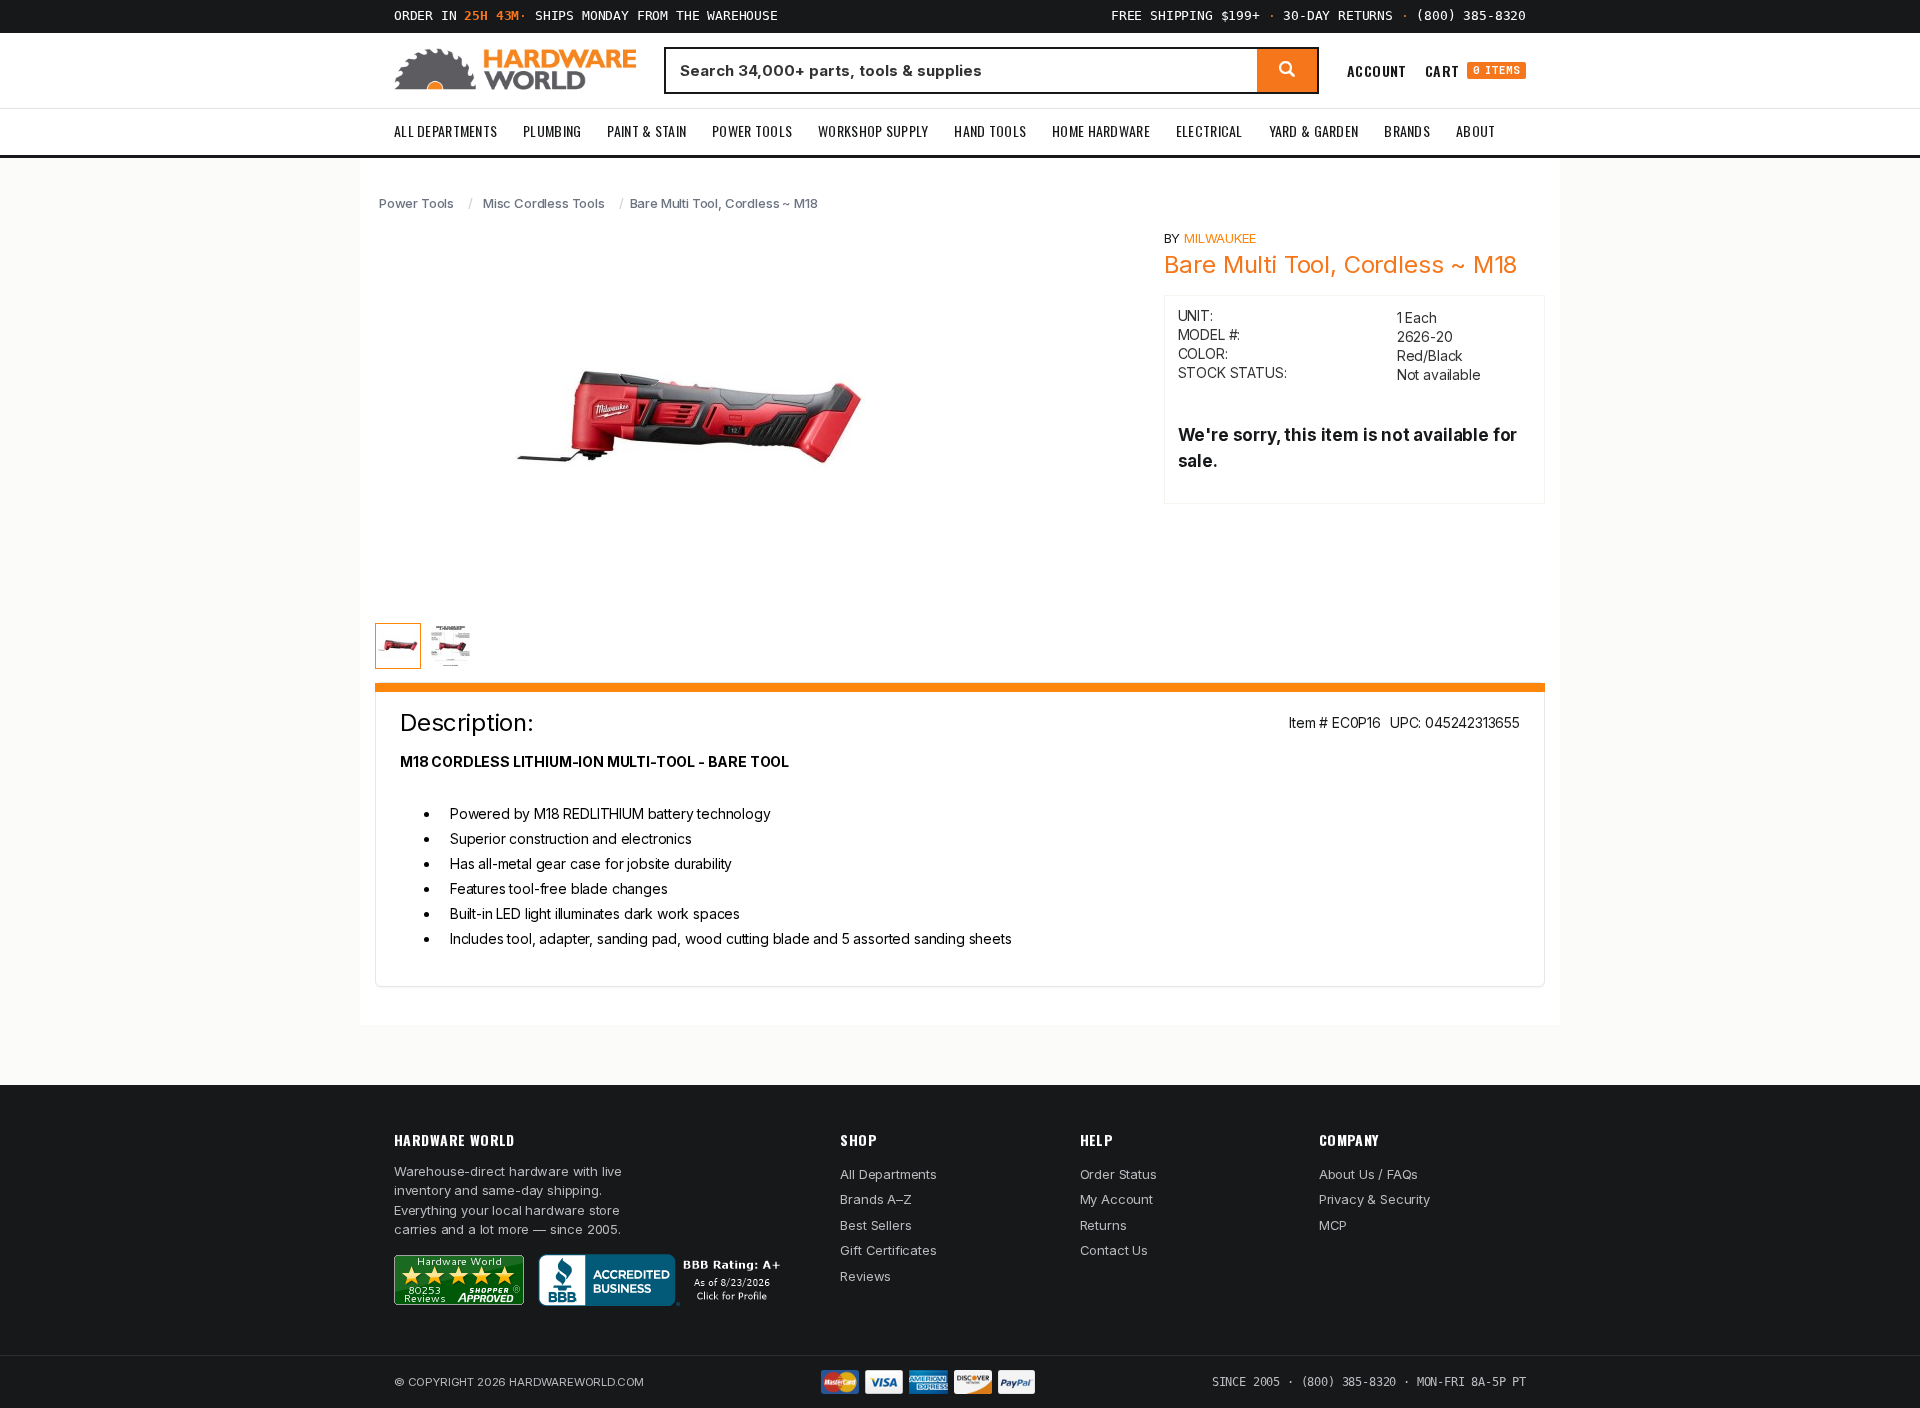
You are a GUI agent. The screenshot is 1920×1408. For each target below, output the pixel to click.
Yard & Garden (1314, 130)
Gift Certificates (888, 1250)
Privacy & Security (1374, 1199)
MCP (1333, 1225)
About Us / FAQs (1368, 1174)
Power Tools (752, 130)
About (1475, 130)
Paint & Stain (646, 130)
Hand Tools (990, 130)
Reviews (865, 1276)
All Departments (445, 130)
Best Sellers (875, 1225)
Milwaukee (1219, 238)
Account (1377, 70)
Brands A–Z (875, 1199)
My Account (1116, 1199)
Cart (1472, 70)
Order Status (1118, 1174)
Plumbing (552, 130)
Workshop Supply (873, 130)
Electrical (1209, 130)
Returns (1103, 1225)
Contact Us (1114, 1250)
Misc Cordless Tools (544, 203)
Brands (1407, 130)
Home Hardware (1101, 130)
